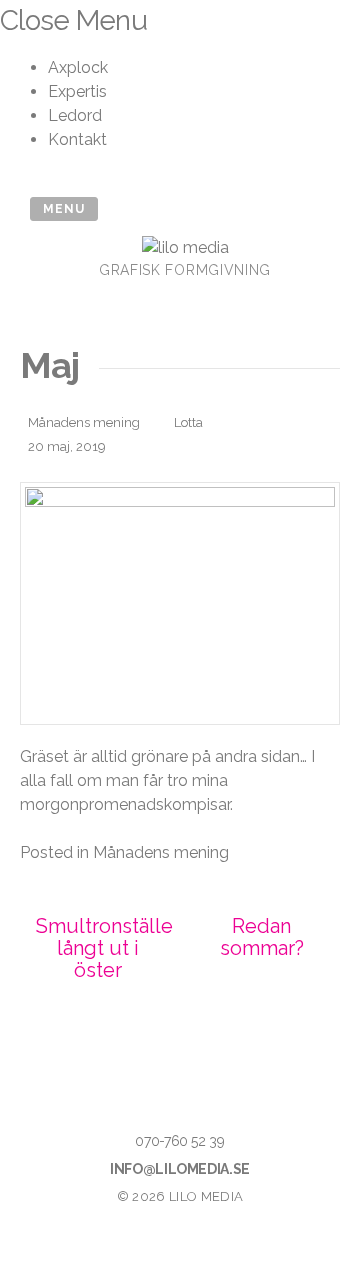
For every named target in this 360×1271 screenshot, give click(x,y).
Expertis (77, 91)
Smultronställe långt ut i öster (104, 948)
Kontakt (77, 139)
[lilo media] (185, 247)
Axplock (78, 67)
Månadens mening (84, 422)
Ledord (75, 115)
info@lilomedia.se (180, 1169)
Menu (64, 209)
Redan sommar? (262, 937)
